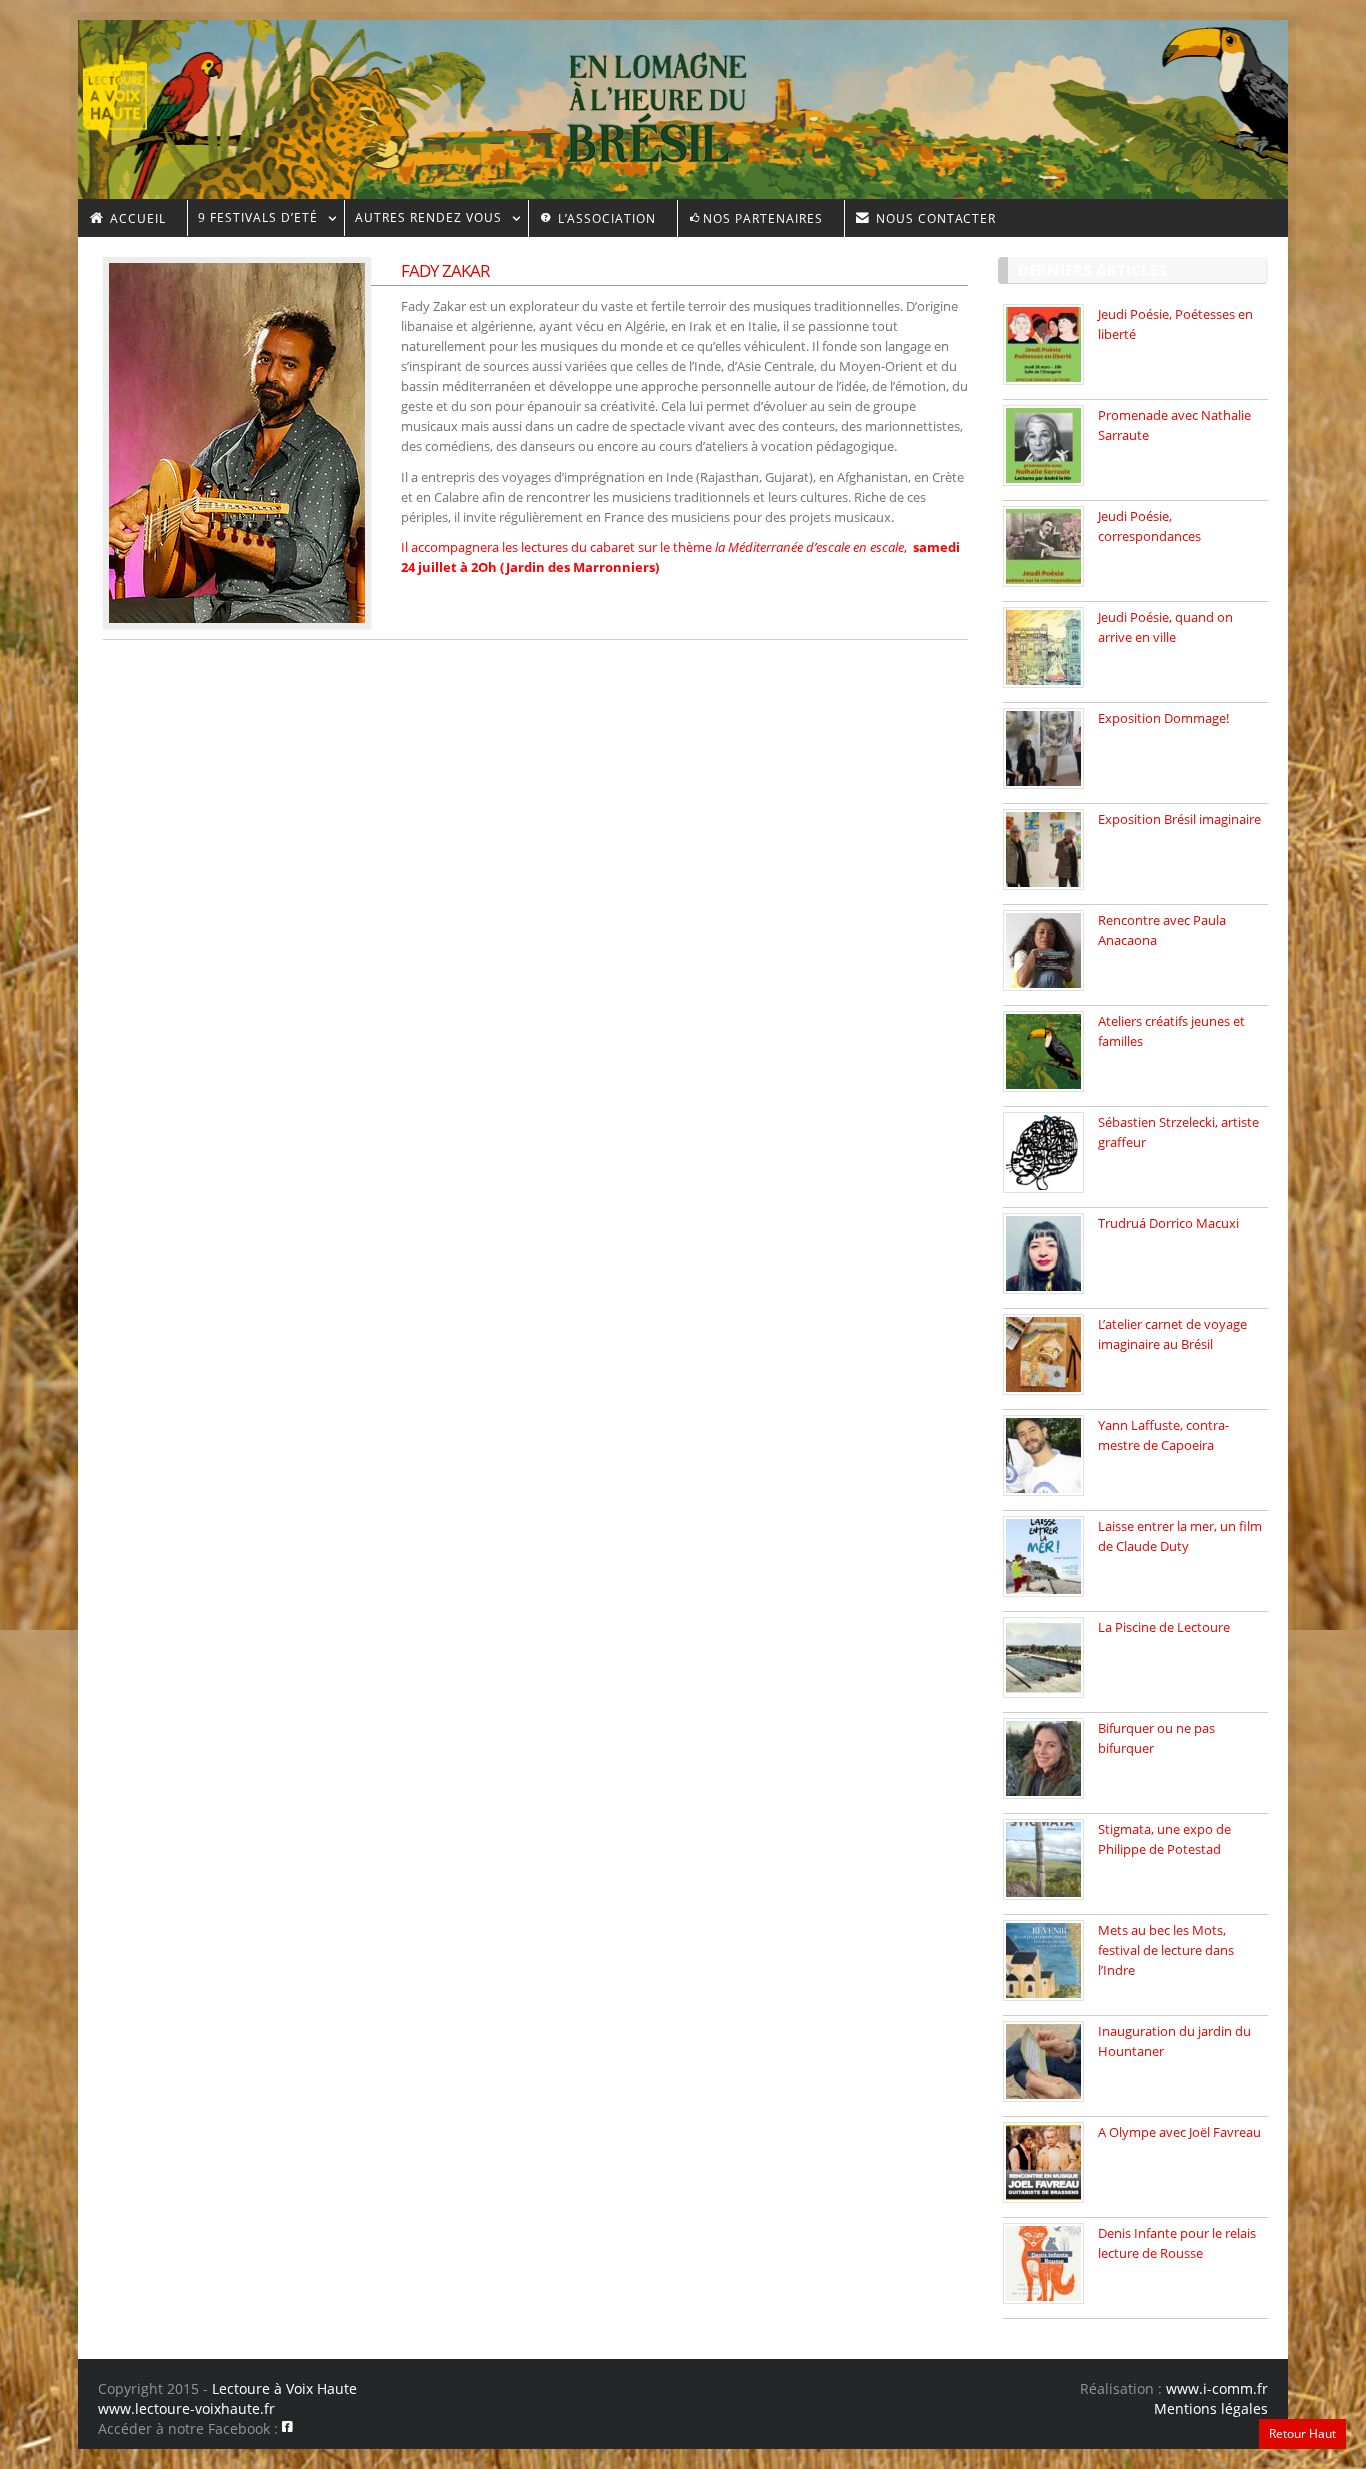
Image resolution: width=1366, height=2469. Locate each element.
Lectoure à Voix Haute (284, 2388)
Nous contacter (934, 218)
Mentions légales (1211, 2408)
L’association (605, 218)
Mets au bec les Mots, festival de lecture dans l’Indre (1166, 1950)
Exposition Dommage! (1163, 718)
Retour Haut (1302, 2433)
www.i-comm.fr (1217, 2388)
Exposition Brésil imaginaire (1179, 819)
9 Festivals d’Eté (252, 220)
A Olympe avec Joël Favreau (1179, 2132)
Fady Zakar (445, 270)
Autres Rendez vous (423, 220)
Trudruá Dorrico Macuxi (1168, 1223)
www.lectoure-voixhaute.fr (186, 2408)
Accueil (136, 218)
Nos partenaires (763, 218)
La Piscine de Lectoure (1164, 1627)
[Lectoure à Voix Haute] (127, 91)
